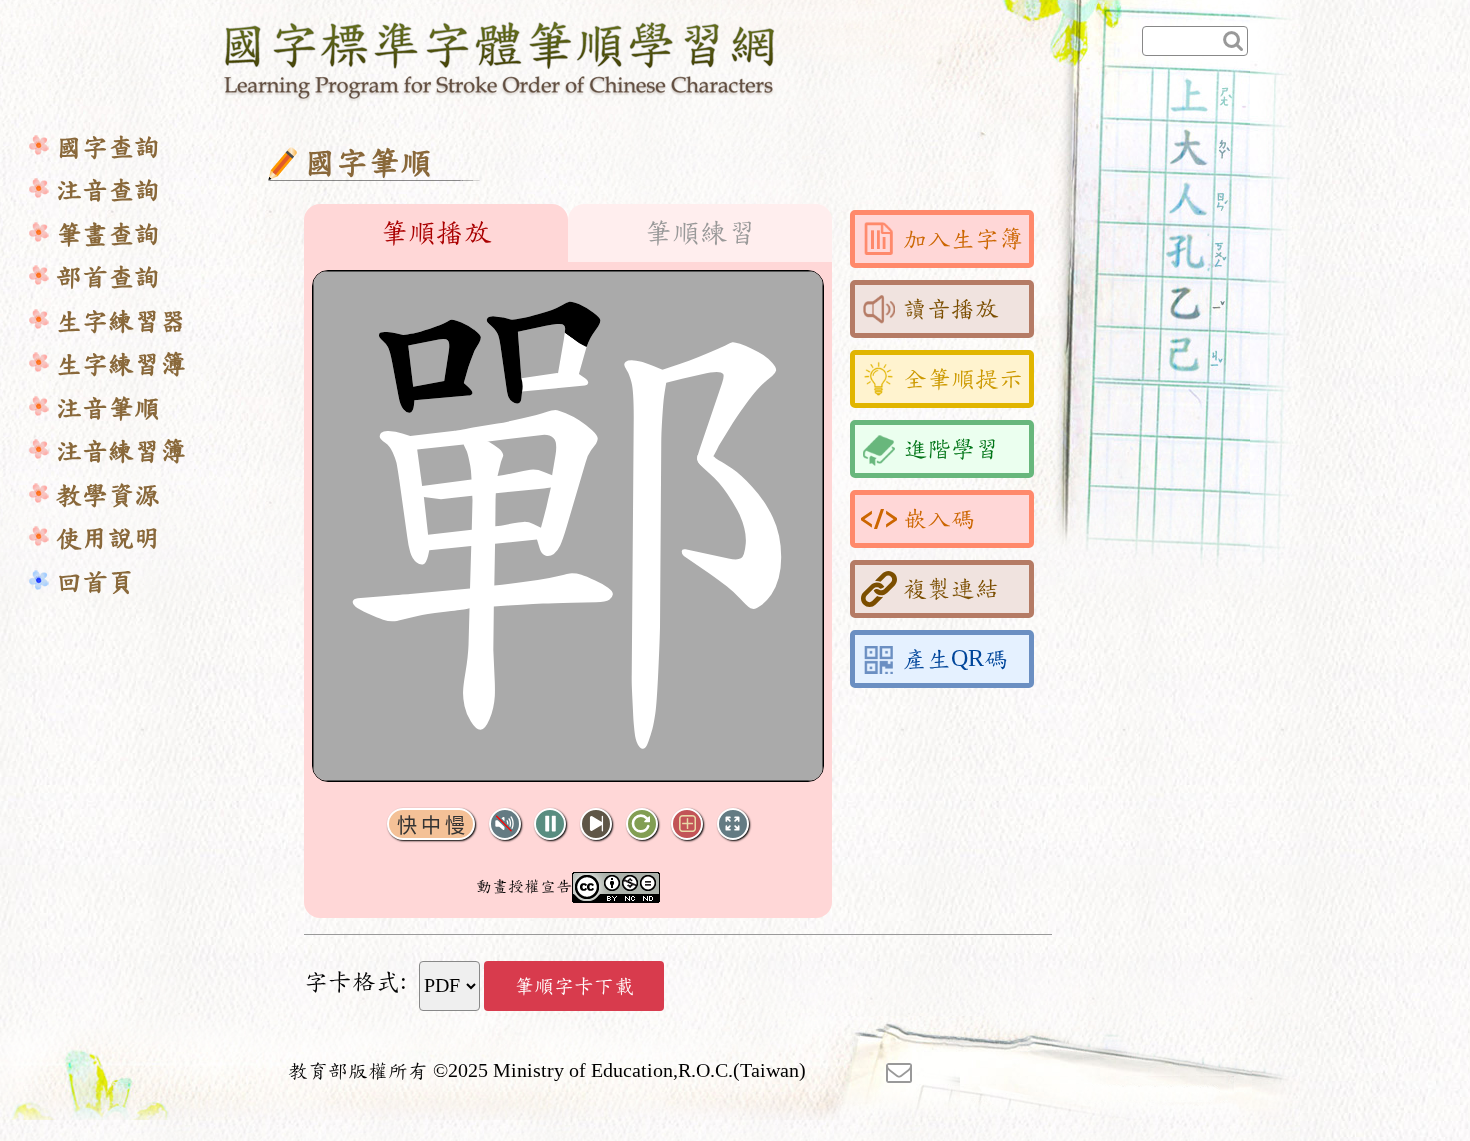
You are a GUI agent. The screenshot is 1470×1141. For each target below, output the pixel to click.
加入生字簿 (963, 239)
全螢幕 (733, 824)
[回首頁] (500, 57)
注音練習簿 (121, 451)
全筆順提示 (963, 379)
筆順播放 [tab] (436, 233)
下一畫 (596, 824)
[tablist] (568, 233)
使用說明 (108, 538)
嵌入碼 (939, 519)
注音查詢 (108, 190)
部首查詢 (108, 277)
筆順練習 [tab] (700, 233)
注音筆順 (108, 408)
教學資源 (108, 495)
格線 (687, 824)
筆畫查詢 (108, 234)
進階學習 (951, 449)
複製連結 (951, 589)
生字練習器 (121, 321)
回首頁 (95, 582)
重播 (642, 824)
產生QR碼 (955, 659)
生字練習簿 (121, 364)
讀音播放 (951, 309)
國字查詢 (108, 147)
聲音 (505, 824)
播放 (550, 824)
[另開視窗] (899, 1071)
